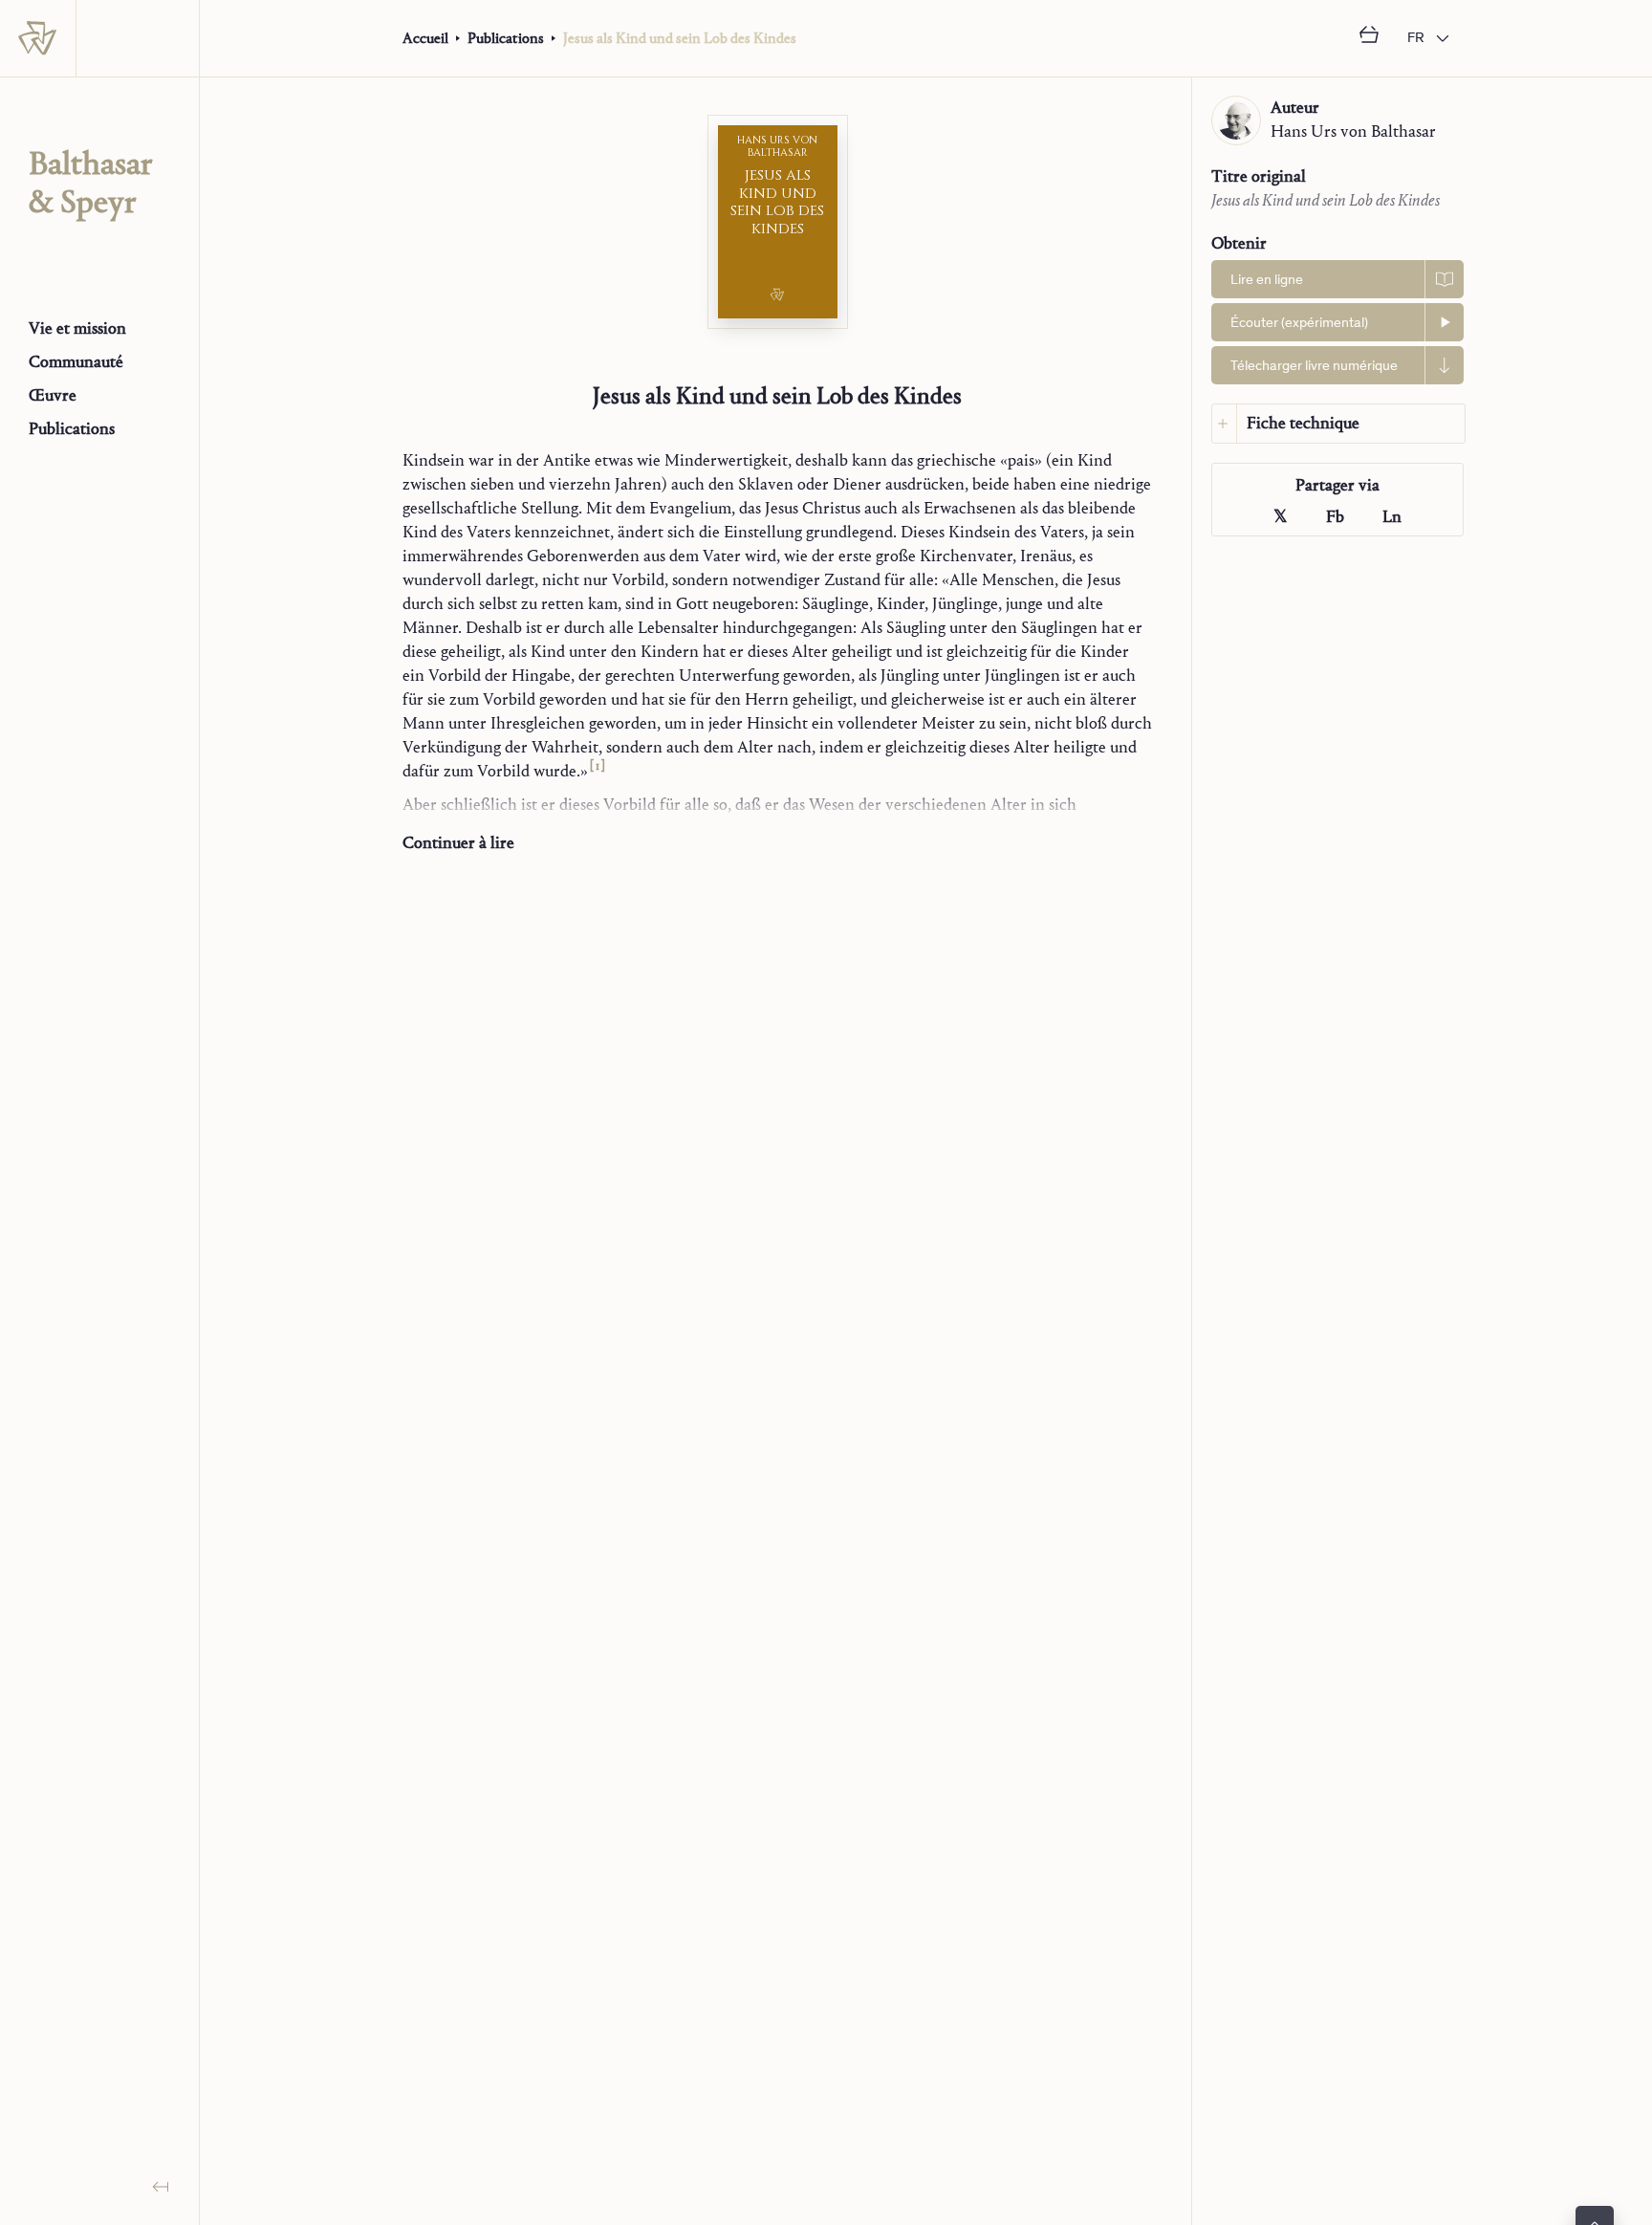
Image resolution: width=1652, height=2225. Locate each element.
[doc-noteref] (597, 771)
